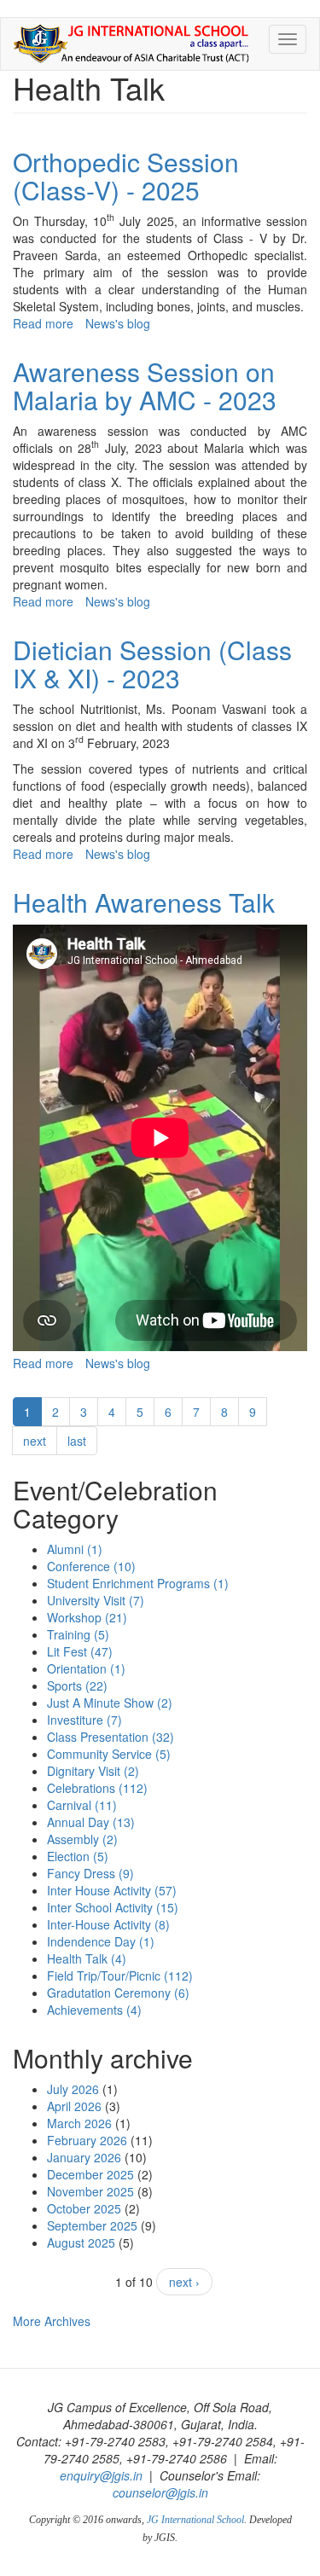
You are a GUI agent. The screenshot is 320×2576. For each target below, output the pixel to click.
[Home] (131, 44)
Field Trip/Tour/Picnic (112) (120, 1976)
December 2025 (90, 2174)
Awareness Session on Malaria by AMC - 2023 (145, 386)
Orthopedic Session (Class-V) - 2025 (126, 176)
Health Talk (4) (87, 1958)
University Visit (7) (96, 1600)
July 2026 (73, 2089)
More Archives (52, 2321)
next (35, 1441)
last (77, 1441)
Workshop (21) (87, 1617)
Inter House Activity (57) (112, 1890)
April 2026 (74, 2106)
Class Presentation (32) (111, 1737)
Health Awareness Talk (144, 902)
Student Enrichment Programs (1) (138, 1583)
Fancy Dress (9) (90, 1873)
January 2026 (84, 2157)
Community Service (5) (109, 1754)
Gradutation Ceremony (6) (118, 1993)
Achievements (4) (94, 2010)
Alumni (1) (75, 1549)
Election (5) (78, 1856)
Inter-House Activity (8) (108, 1924)
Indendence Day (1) (101, 1941)
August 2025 (81, 2242)
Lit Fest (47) (80, 1651)
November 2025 (90, 2191)
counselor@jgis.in (160, 2492)
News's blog (118, 323)
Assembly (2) (82, 1839)
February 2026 (87, 2140)
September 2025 (92, 2225)
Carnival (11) (82, 1805)
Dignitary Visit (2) (93, 1771)
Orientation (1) (86, 1668)
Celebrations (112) (97, 1788)
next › (184, 2282)
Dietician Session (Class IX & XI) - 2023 (152, 664)
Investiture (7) (84, 1720)
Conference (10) (91, 1566)
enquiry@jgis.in (101, 2475)
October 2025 (84, 2208)
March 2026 (79, 2123)
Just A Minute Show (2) (110, 1703)
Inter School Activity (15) (113, 1907)
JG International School (195, 2520)
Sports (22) (77, 1685)
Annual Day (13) (91, 1822)
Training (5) (78, 1634)
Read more (43, 323)
